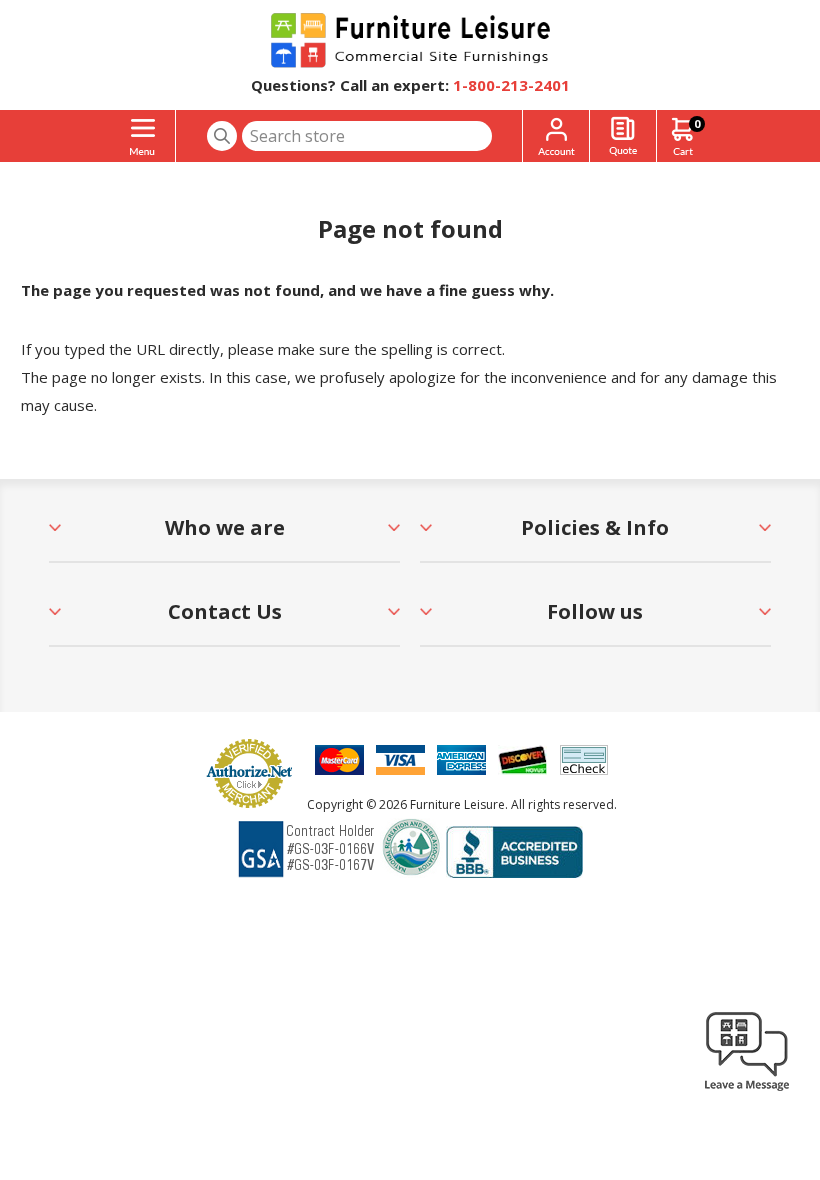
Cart (697, 123)
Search (222, 136)
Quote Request (623, 136)
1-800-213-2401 (511, 85)
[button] (747, 1090)
